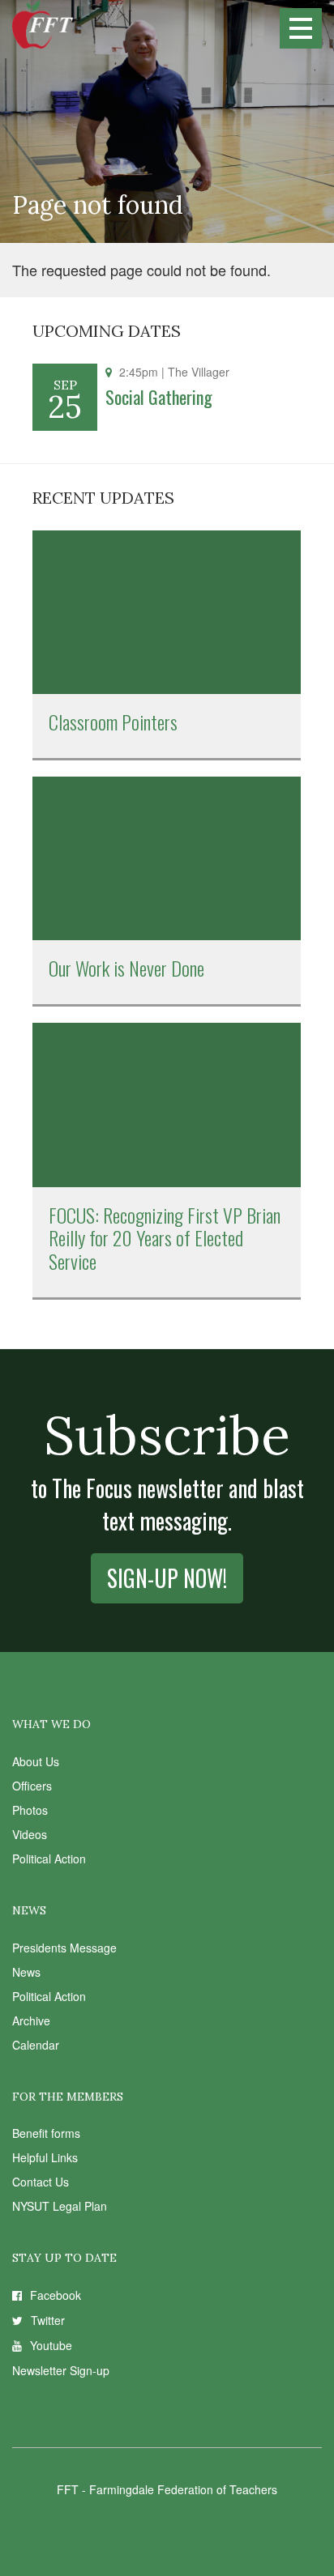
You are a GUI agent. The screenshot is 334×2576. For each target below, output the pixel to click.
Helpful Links (45, 2157)
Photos (30, 1810)
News (26, 1972)
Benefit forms (46, 2133)
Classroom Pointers (113, 722)
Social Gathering (159, 397)
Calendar (36, 2045)
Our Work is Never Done (126, 968)
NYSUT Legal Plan (60, 2206)
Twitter (48, 2320)
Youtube (51, 2345)
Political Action (49, 1859)
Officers (32, 1786)
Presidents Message (64, 1948)
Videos (30, 1834)
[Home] (43, 24)
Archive (31, 2020)
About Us (36, 1761)
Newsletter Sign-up (61, 2370)
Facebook (56, 2295)
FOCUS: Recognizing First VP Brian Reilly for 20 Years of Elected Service (165, 1238)
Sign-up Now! (167, 1578)
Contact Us (41, 2182)
